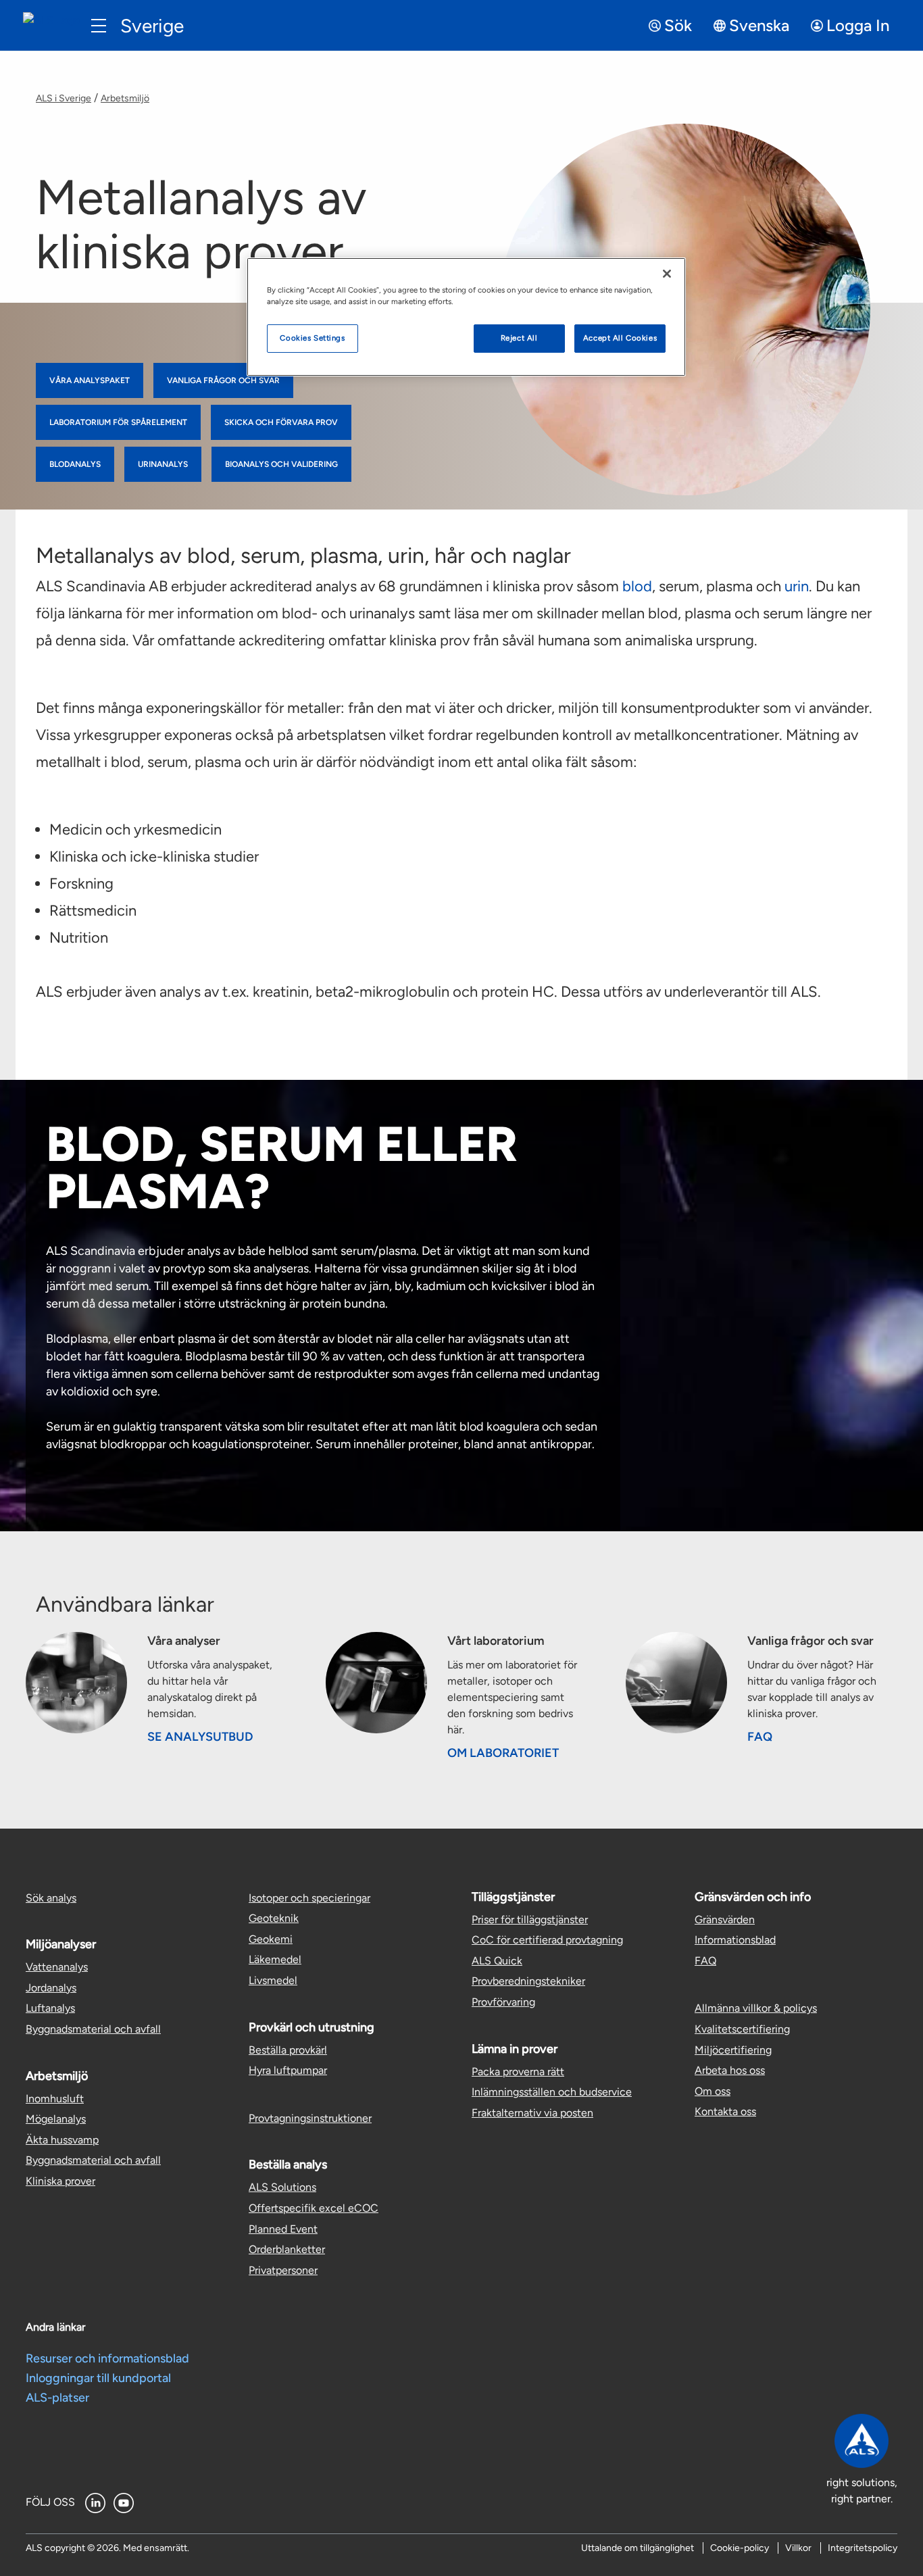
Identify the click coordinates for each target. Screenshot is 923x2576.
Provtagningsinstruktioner (310, 2118)
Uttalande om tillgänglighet (638, 2548)
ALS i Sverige (64, 98)
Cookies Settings (312, 338)
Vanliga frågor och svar (223, 380)
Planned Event (283, 2229)
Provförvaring (503, 2002)
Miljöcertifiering (733, 2050)
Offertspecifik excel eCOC (314, 2208)
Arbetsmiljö (125, 98)
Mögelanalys (56, 2119)
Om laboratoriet (503, 1753)
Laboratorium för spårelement (118, 422)
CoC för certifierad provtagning (547, 1940)
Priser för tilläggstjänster (530, 1919)
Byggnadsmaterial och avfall (93, 2029)
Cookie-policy (740, 2548)
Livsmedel (273, 1980)
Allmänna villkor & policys (756, 2008)
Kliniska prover (60, 2181)
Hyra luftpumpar (288, 2070)
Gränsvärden (725, 1919)
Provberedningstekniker (528, 1981)
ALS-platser (57, 2398)
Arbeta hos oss (730, 2070)
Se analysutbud (200, 1737)
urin (797, 586)
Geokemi (271, 1939)
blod (637, 586)
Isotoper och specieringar (309, 1898)
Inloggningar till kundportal (98, 2378)
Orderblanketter (287, 2249)
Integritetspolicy (863, 2548)
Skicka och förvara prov (281, 422)
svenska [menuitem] (759, 25)
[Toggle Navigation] (99, 26)
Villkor (798, 2548)
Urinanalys (163, 464)
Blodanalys (75, 464)
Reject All (519, 338)
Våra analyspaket (90, 380)
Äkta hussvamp (62, 2140)
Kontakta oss (725, 2111)
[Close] (667, 274)
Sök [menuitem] (678, 25)
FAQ (760, 1737)
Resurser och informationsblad (107, 2358)
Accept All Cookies (620, 338)
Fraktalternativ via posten (532, 2113)
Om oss (713, 2091)
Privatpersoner (283, 2270)
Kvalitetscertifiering (742, 2029)
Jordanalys (51, 1988)
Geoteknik (274, 1918)
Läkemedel (275, 1959)
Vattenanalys (57, 1967)
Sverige (152, 26)
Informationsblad (735, 1940)
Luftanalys (50, 2008)
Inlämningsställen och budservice (552, 2092)
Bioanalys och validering (281, 464)
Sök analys (51, 1898)
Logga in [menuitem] (858, 25)
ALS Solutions (282, 2187)
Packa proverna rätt (518, 2072)
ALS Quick (497, 1961)
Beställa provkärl (288, 2050)
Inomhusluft (55, 2099)
